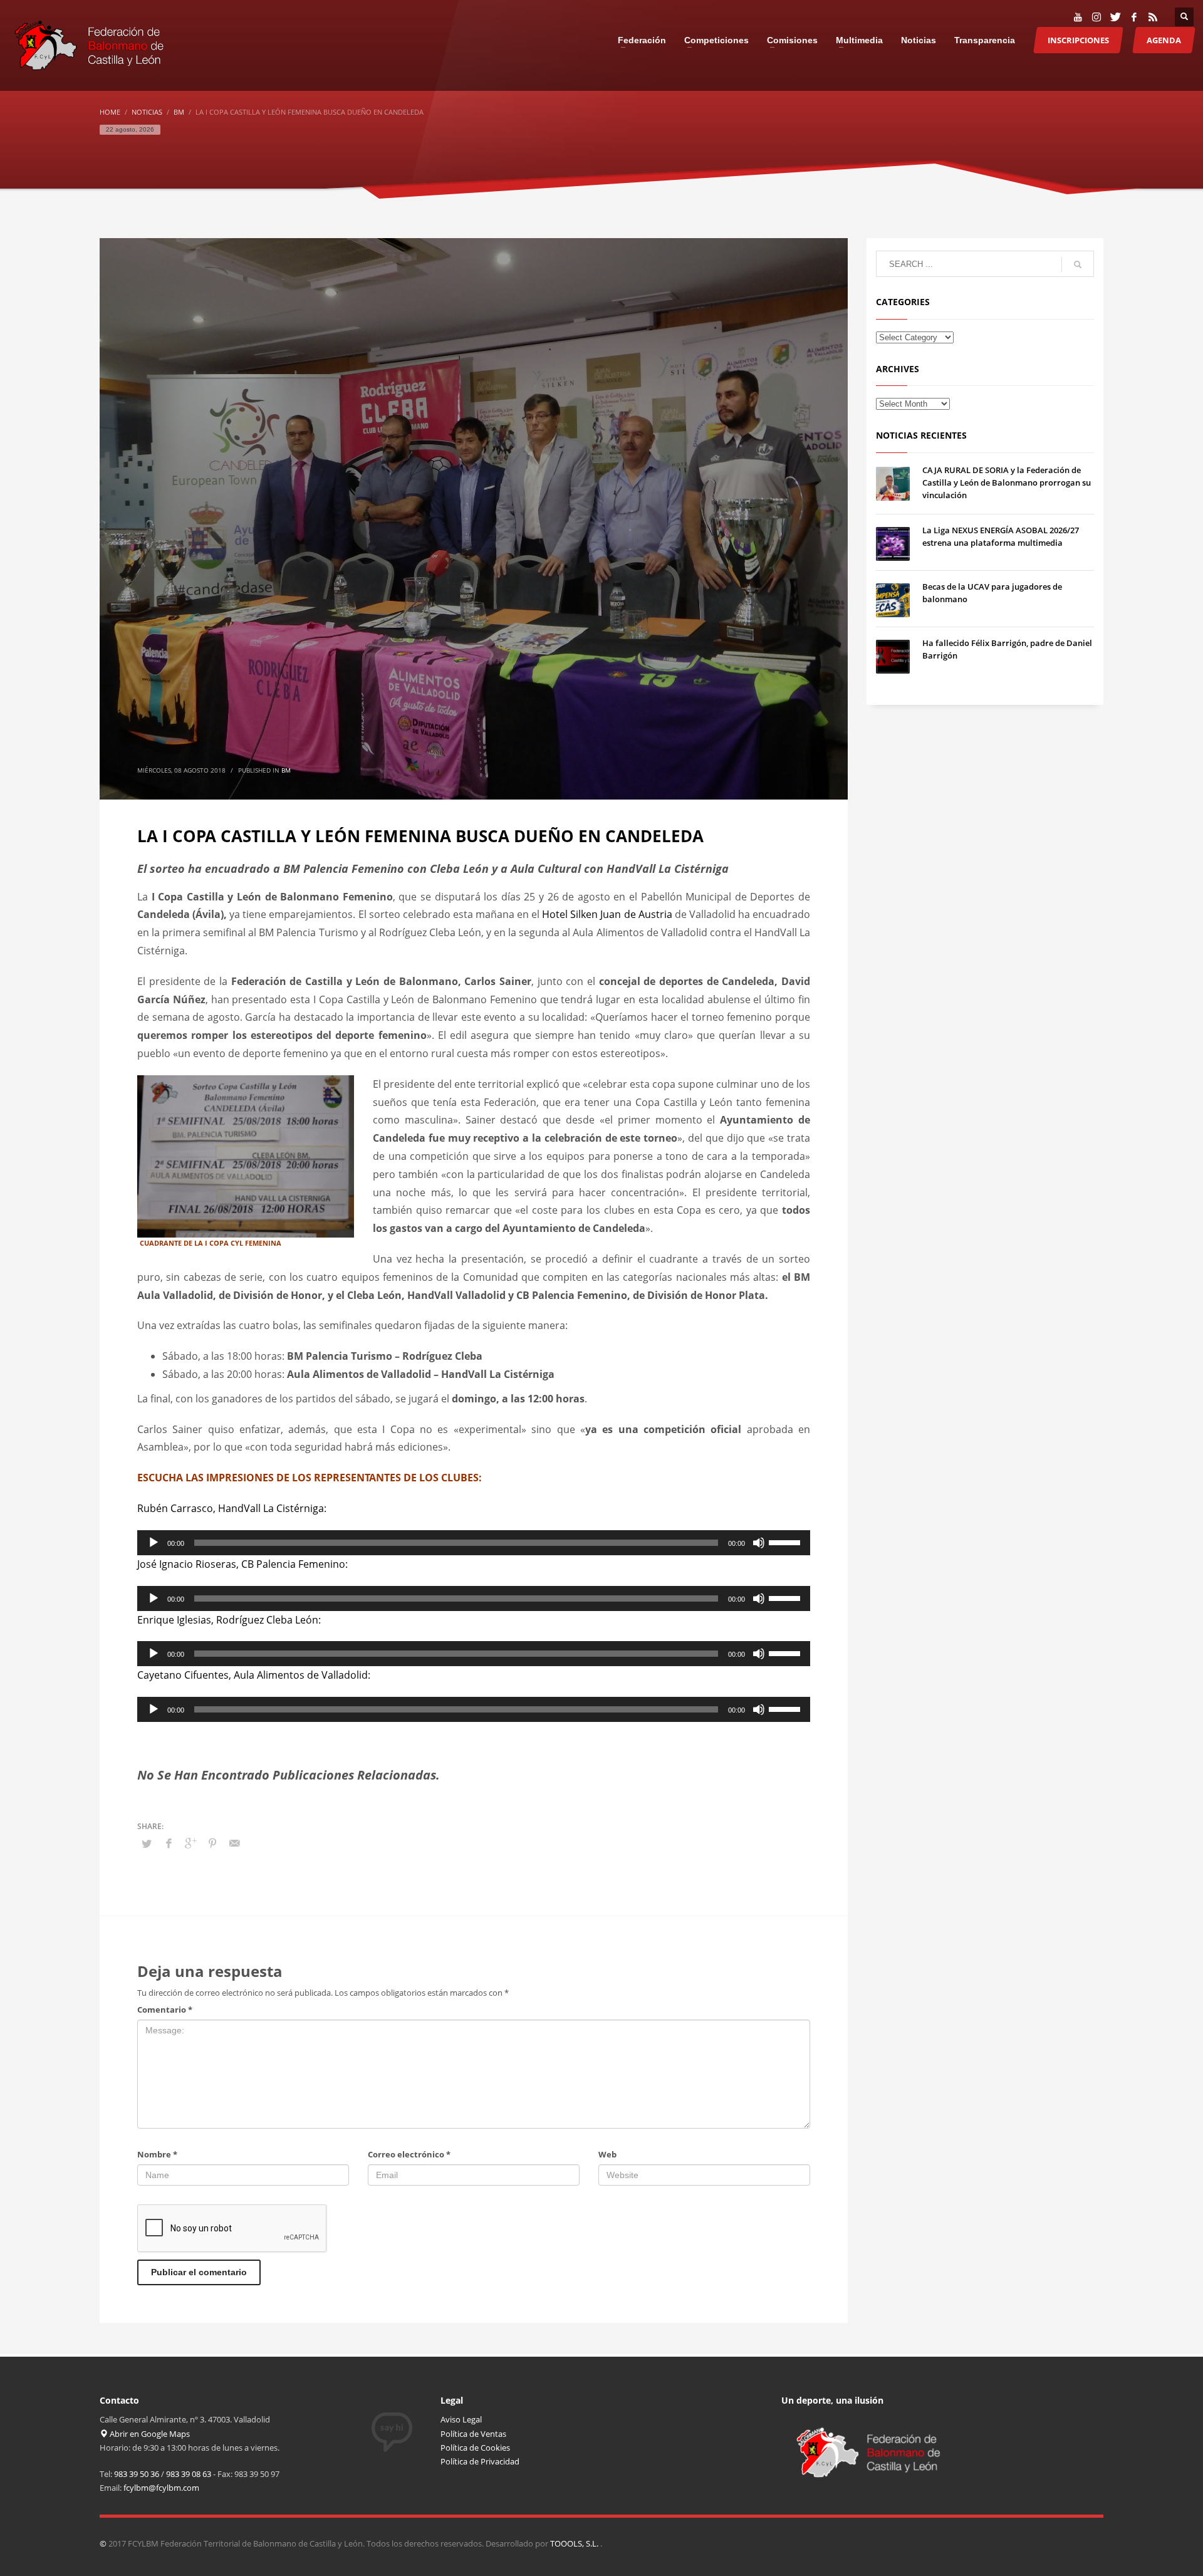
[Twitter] (1115, 17)
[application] (474, 1543)
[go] (1078, 264)
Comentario (165, 2010)
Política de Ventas (473, 2434)
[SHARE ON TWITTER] (147, 1843)
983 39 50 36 (137, 2474)
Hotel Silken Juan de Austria (607, 914)
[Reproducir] (154, 1543)
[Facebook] (1134, 17)
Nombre (157, 2154)
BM (286, 770)
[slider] (786, 1541)
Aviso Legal (461, 2419)
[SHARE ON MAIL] (234, 1843)
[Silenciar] (759, 1543)
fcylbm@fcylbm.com (161, 2488)
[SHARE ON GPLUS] (190, 1843)
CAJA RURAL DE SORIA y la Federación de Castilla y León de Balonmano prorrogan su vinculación (1007, 482)
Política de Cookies (475, 2448)
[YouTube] (1078, 17)
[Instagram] (1096, 17)
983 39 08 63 (189, 2474)
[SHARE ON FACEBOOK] (169, 1843)
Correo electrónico (409, 2154)
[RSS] (1153, 17)
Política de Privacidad (480, 2461)
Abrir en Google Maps (149, 2434)
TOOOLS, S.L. (575, 2543)
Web (607, 2154)
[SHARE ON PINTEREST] (212, 1843)
